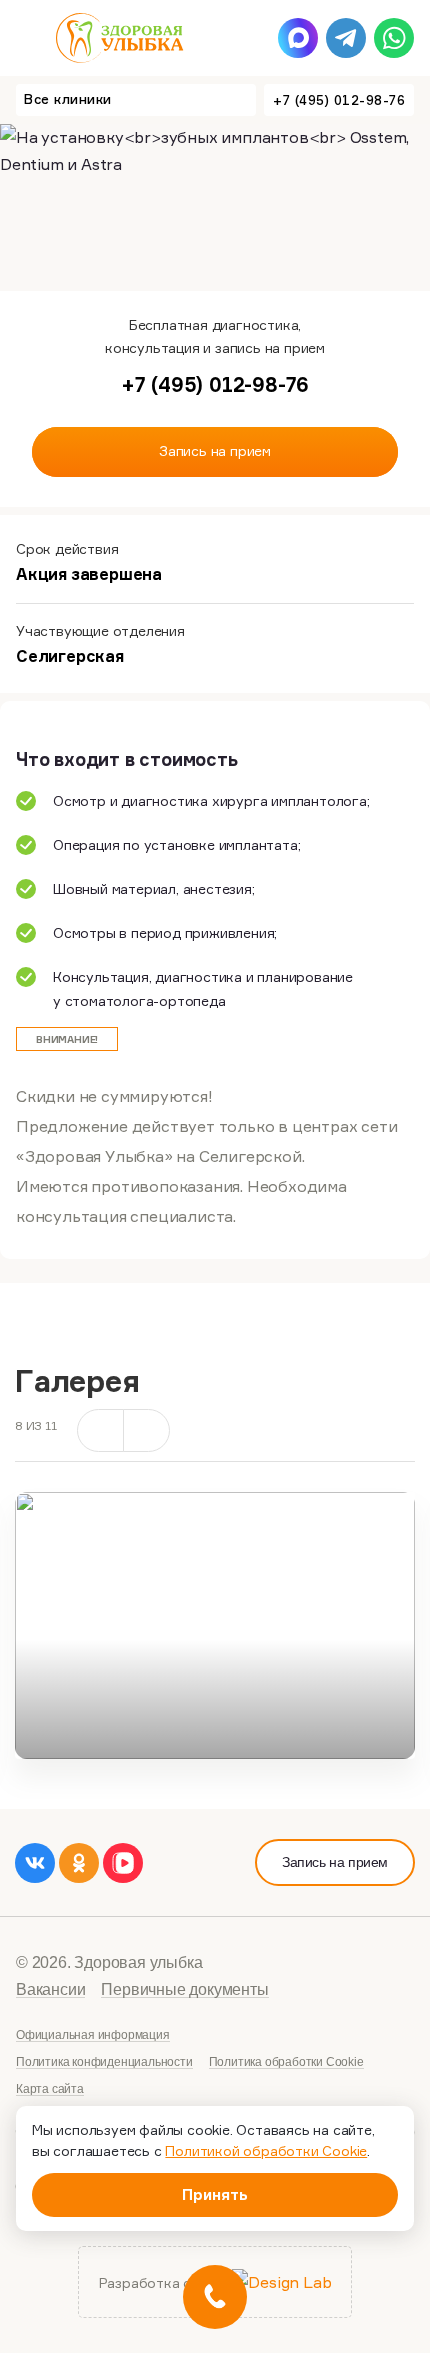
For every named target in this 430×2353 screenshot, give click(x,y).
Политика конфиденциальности (104, 2062)
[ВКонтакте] (35, 1863)
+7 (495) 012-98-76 (339, 100)
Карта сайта (50, 2089)
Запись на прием (335, 1862)
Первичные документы (184, 1989)
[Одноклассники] (79, 1863)
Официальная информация (93, 2035)
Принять (215, 2194)
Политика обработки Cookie (286, 2062)
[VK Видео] (123, 1863)
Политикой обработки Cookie (266, 2150)
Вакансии (50, 1989)
